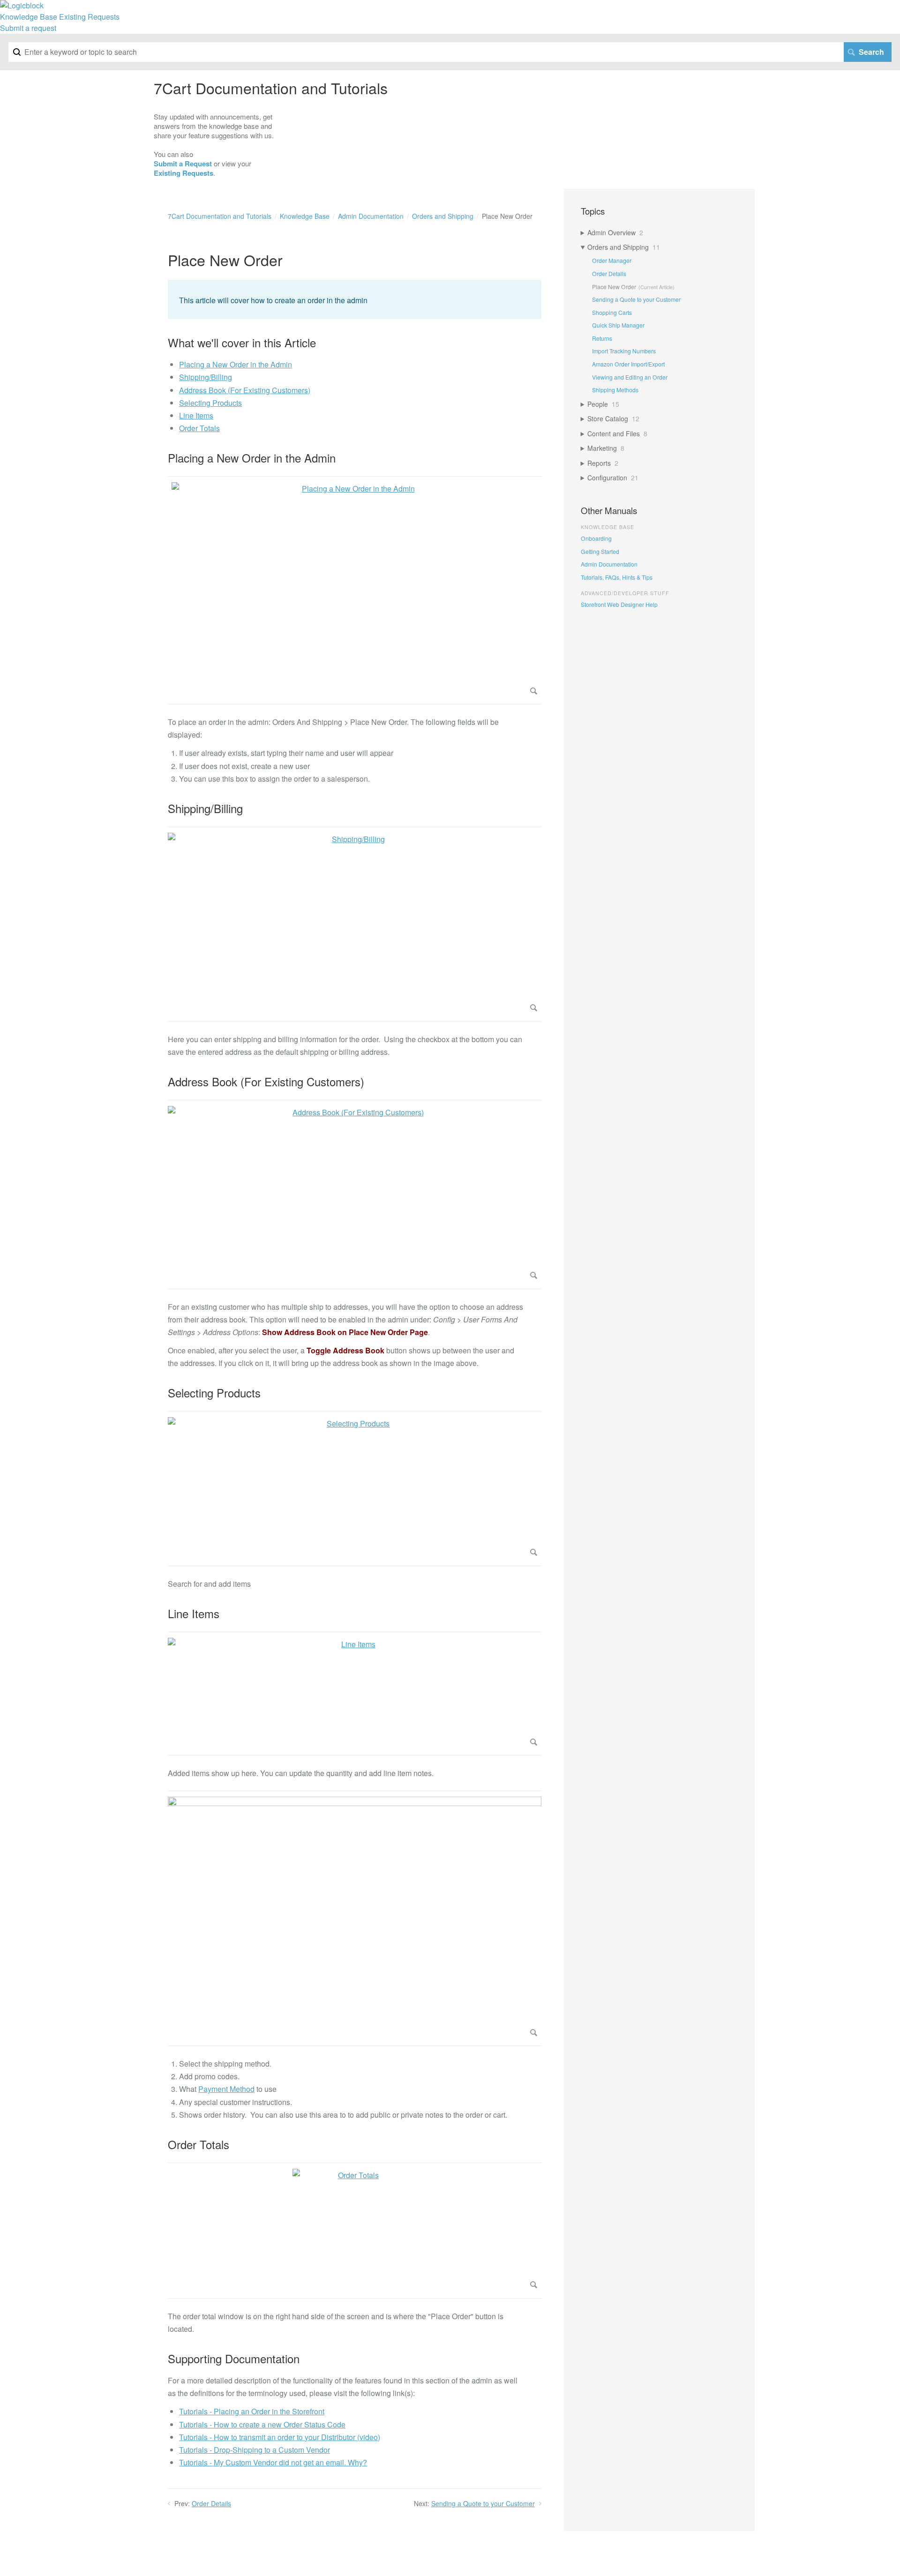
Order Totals (199, 428)
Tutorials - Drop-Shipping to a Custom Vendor (255, 2450)
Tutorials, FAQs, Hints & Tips (617, 577)
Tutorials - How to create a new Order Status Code (262, 2424)
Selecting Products (210, 403)
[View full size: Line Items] (355, 1694)
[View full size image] (355, 1918)
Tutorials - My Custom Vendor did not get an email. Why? (273, 2462)
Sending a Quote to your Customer (483, 2503)
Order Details (211, 2503)
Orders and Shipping (443, 216)
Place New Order (614, 287)
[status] (355, 299)
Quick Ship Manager (618, 325)
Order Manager (612, 260)
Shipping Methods (615, 390)
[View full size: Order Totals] (355, 2231)
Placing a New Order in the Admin (236, 364)
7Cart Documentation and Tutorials (220, 216)
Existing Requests (89, 17)
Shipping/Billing (206, 377)
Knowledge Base (29, 17)
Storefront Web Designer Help (619, 604)
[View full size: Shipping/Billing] (355, 924)
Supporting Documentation (234, 2359)
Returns (602, 338)
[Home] (22, 5)
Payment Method (226, 2089)
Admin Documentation (371, 216)
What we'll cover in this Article (242, 343)
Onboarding (596, 538)
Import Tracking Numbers (624, 351)
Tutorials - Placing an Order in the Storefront (252, 2411)
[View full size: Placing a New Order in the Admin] (355, 590)
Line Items (196, 415)
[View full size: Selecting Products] (355, 1488)
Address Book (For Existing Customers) (245, 390)
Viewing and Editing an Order (630, 377)
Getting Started (600, 551)
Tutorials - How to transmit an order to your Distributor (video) (280, 2437)
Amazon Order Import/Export (628, 364)
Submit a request (28, 28)
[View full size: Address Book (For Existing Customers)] (355, 1194)
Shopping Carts (612, 312)
